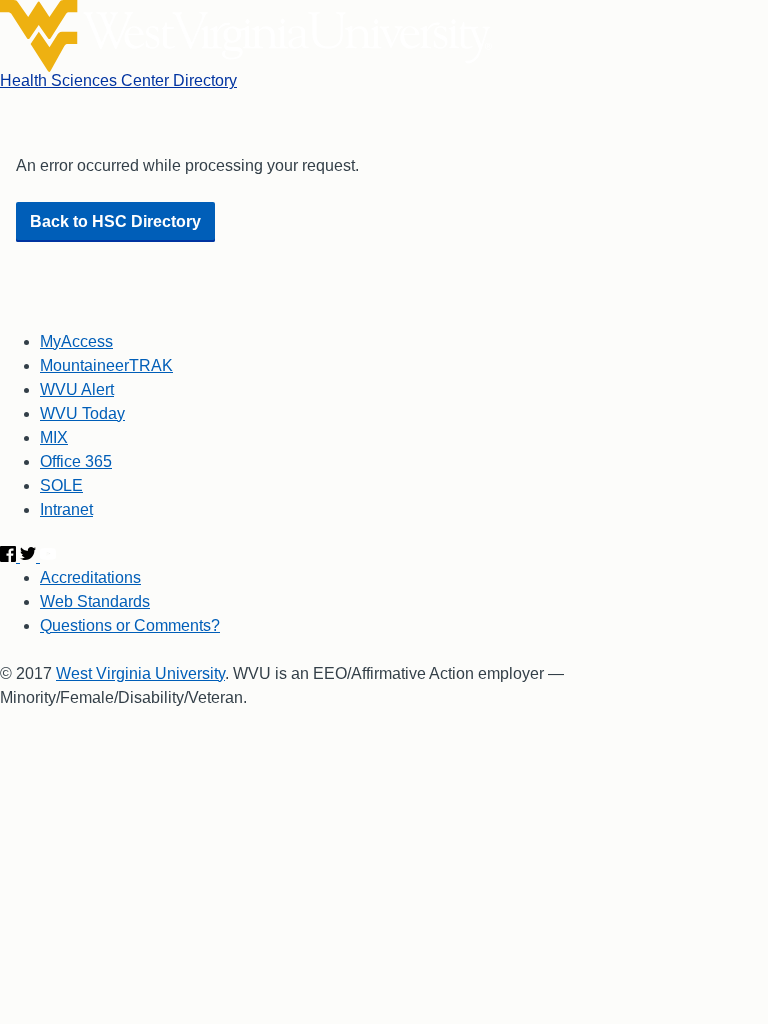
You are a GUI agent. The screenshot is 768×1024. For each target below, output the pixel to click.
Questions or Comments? (130, 625)
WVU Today (82, 413)
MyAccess (76, 341)
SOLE (61, 485)
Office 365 (76, 461)
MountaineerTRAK (106, 365)
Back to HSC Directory (115, 221)
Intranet (66, 509)
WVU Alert (77, 389)
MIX (54, 437)
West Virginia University (140, 673)
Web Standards (95, 601)
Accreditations (90, 577)
